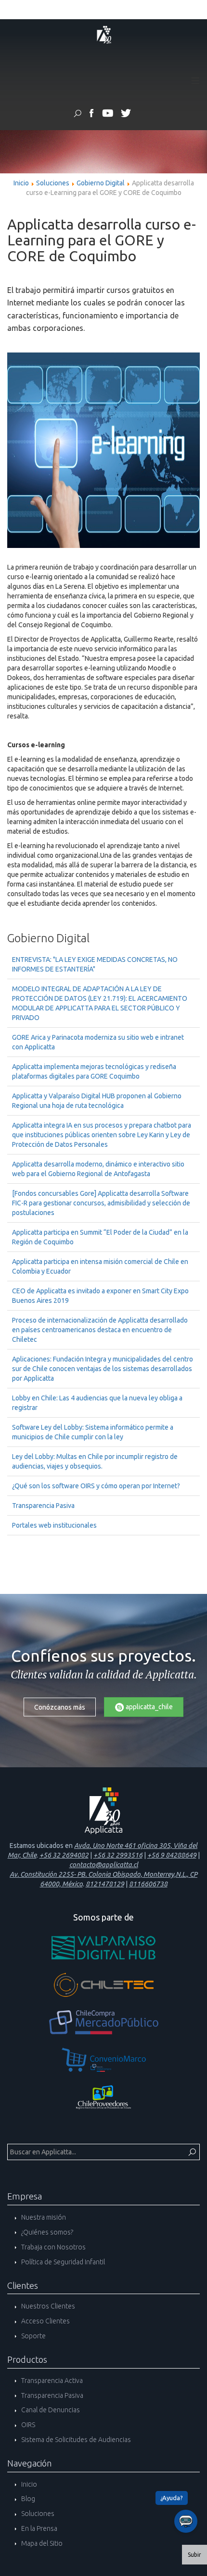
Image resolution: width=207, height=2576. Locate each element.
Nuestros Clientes (47, 2306)
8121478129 (105, 1884)
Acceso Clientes (45, 2321)
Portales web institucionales (54, 1525)
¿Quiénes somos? (46, 2232)
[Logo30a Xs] (103, 34)
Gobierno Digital (101, 183)
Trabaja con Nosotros (53, 2247)
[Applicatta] (92, 115)
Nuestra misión (43, 2217)
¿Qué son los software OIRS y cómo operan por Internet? (96, 1486)
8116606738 (148, 1884)
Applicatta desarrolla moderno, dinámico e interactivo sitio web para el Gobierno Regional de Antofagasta (98, 1169)
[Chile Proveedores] (103, 2097)
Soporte (33, 2336)
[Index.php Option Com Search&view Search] (78, 115)
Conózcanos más (60, 1707)
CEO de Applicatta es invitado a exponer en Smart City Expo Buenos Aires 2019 (100, 1296)
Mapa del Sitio (41, 2543)
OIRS (27, 2425)
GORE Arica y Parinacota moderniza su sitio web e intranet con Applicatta (98, 1042)
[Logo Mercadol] (103, 2022)
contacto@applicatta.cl (104, 1865)
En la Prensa (39, 2528)
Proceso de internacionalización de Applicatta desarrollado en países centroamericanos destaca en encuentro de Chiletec (100, 1330)
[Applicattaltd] (125, 115)
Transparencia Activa (51, 2381)
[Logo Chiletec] (103, 1985)
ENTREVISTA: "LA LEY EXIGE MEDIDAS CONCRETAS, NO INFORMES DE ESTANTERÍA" (95, 964)
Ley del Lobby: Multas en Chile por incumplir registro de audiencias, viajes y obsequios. (95, 1461)
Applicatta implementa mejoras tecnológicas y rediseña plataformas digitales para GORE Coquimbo (94, 1071)
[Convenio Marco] (103, 2060)
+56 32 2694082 (64, 1855)
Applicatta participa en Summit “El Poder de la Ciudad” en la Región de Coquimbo (100, 1237)
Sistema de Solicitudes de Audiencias (75, 2440)
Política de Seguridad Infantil (62, 2262)
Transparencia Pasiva (43, 1506)
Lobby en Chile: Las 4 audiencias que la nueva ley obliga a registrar (97, 1403)
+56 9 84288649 (172, 1855)
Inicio (21, 183)
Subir (194, 2555)
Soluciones (53, 183)
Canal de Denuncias (50, 2410)
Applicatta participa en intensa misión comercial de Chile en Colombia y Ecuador (100, 1266)
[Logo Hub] (103, 1947)
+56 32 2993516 (118, 1855)
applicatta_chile (149, 1707)
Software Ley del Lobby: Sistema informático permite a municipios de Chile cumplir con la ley (93, 1432)
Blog (27, 2499)
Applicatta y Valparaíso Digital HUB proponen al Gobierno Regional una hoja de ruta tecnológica (97, 1101)
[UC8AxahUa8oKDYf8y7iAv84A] (108, 115)
